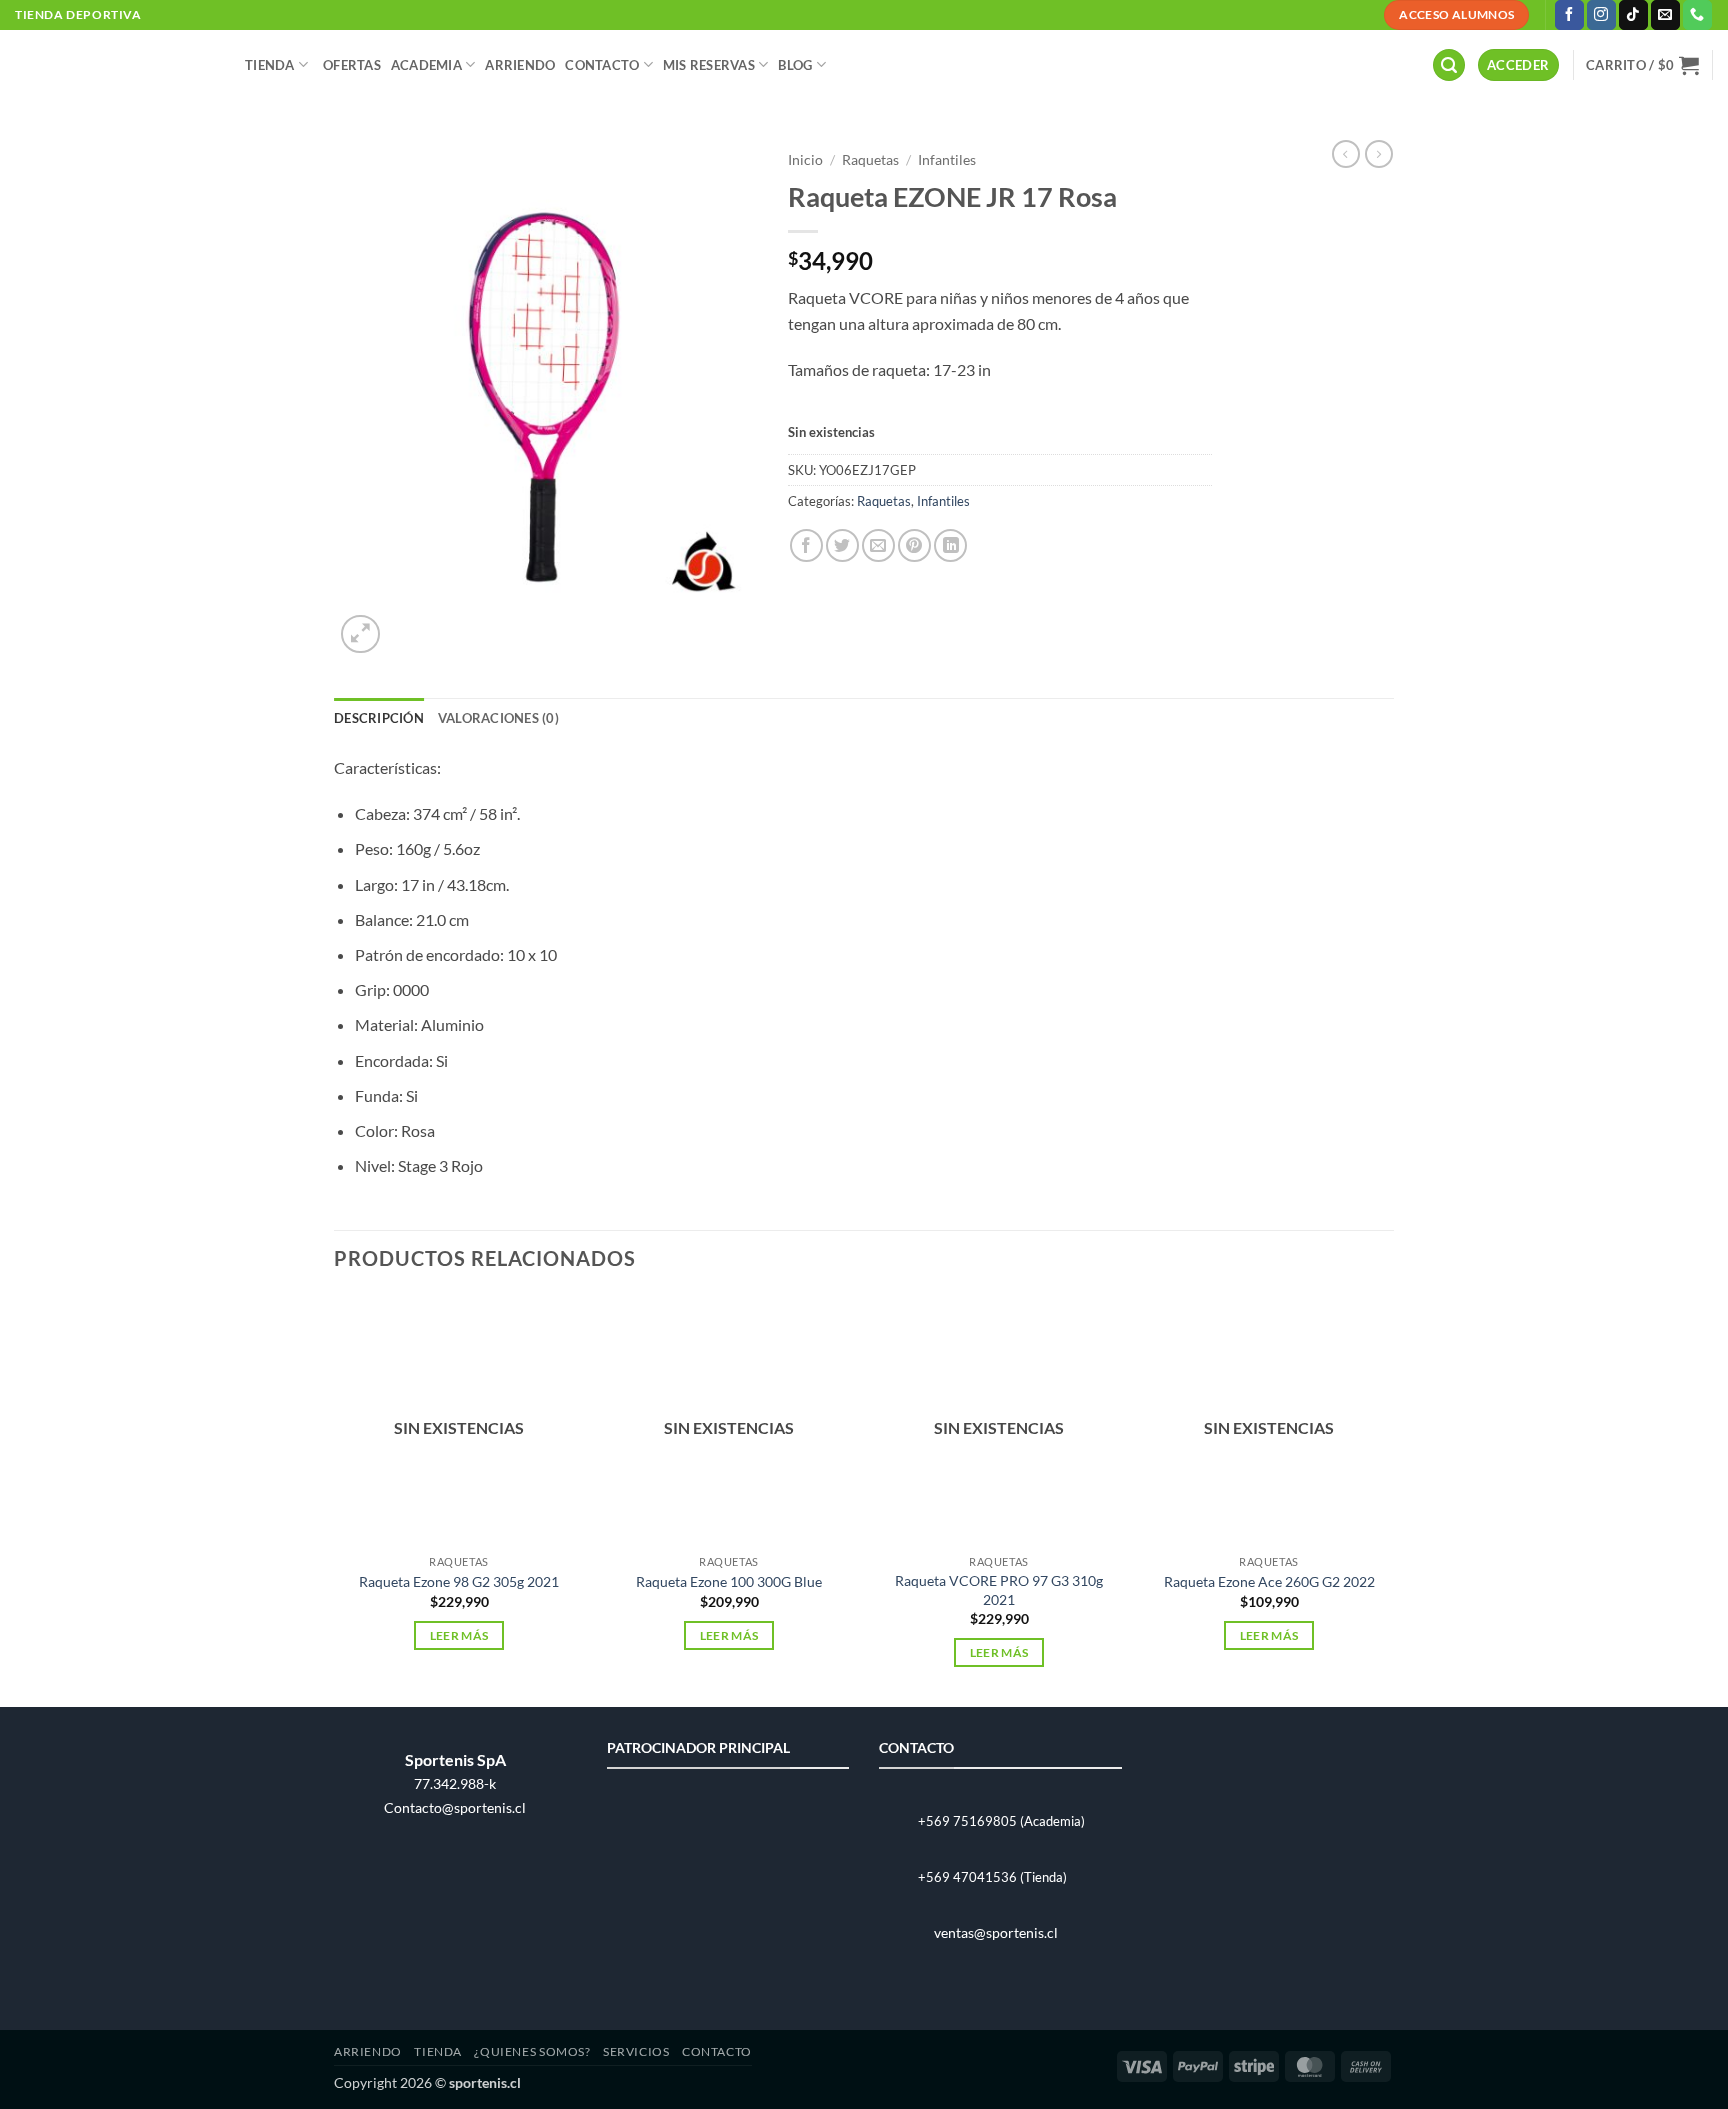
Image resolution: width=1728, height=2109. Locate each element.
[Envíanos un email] (1665, 15)
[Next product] (1346, 154)
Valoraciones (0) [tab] (498, 718)
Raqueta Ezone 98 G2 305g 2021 (459, 1581)
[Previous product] (1379, 154)
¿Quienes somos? (532, 2051)
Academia (426, 65)
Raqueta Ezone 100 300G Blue (729, 1581)
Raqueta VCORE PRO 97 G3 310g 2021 (999, 1590)
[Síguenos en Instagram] (1601, 15)
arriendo (520, 65)
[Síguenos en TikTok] (1633, 15)
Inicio (805, 160)
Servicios (636, 2051)
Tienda (270, 65)
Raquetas (870, 160)
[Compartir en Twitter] (842, 545)
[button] (1449, 65)
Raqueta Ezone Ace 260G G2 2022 (1269, 1581)
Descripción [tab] (379, 718)
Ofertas (352, 65)
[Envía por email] (878, 545)
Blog (795, 65)
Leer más (459, 1635)
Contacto (602, 65)
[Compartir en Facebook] (806, 545)
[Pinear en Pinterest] (914, 545)
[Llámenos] (1697, 15)
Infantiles (947, 160)
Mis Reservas (709, 65)
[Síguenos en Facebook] (1569, 15)
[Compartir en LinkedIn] (950, 545)
